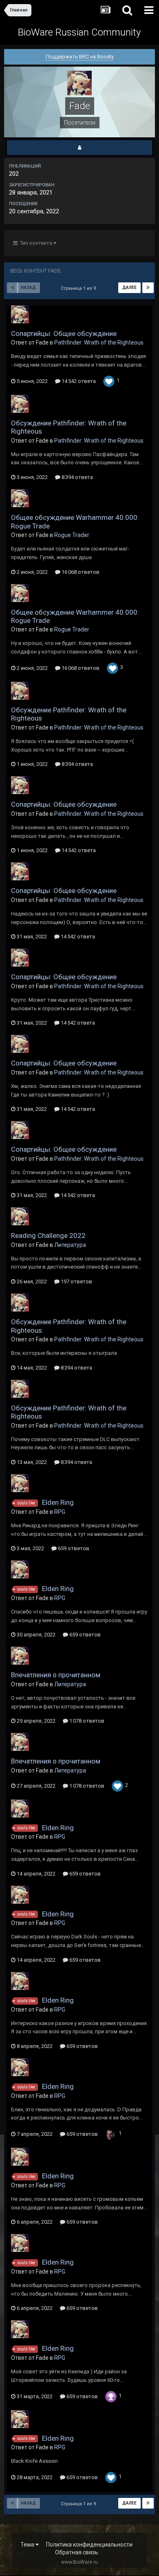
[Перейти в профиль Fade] (20, 314)
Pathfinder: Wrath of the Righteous (99, 342)
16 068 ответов (80, 572)
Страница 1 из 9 (79, 288)
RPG (60, 1512)
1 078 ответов (86, 1721)
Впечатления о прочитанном (56, 1675)
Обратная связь (77, 2552)
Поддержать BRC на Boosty (80, 57)
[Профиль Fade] (79, 148)
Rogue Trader (72, 535)
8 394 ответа (77, 477)
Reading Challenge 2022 (48, 1235)
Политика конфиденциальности (89, 2545)
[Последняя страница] (148, 288)
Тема (28, 2545)
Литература (70, 1245)
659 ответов (73, 1548)
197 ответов (76, 1281)
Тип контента (35, 243)
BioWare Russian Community (79, 32)
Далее (129, 288)
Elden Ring (58, 1502)
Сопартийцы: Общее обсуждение (64, 333)
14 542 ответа (78, 381)
